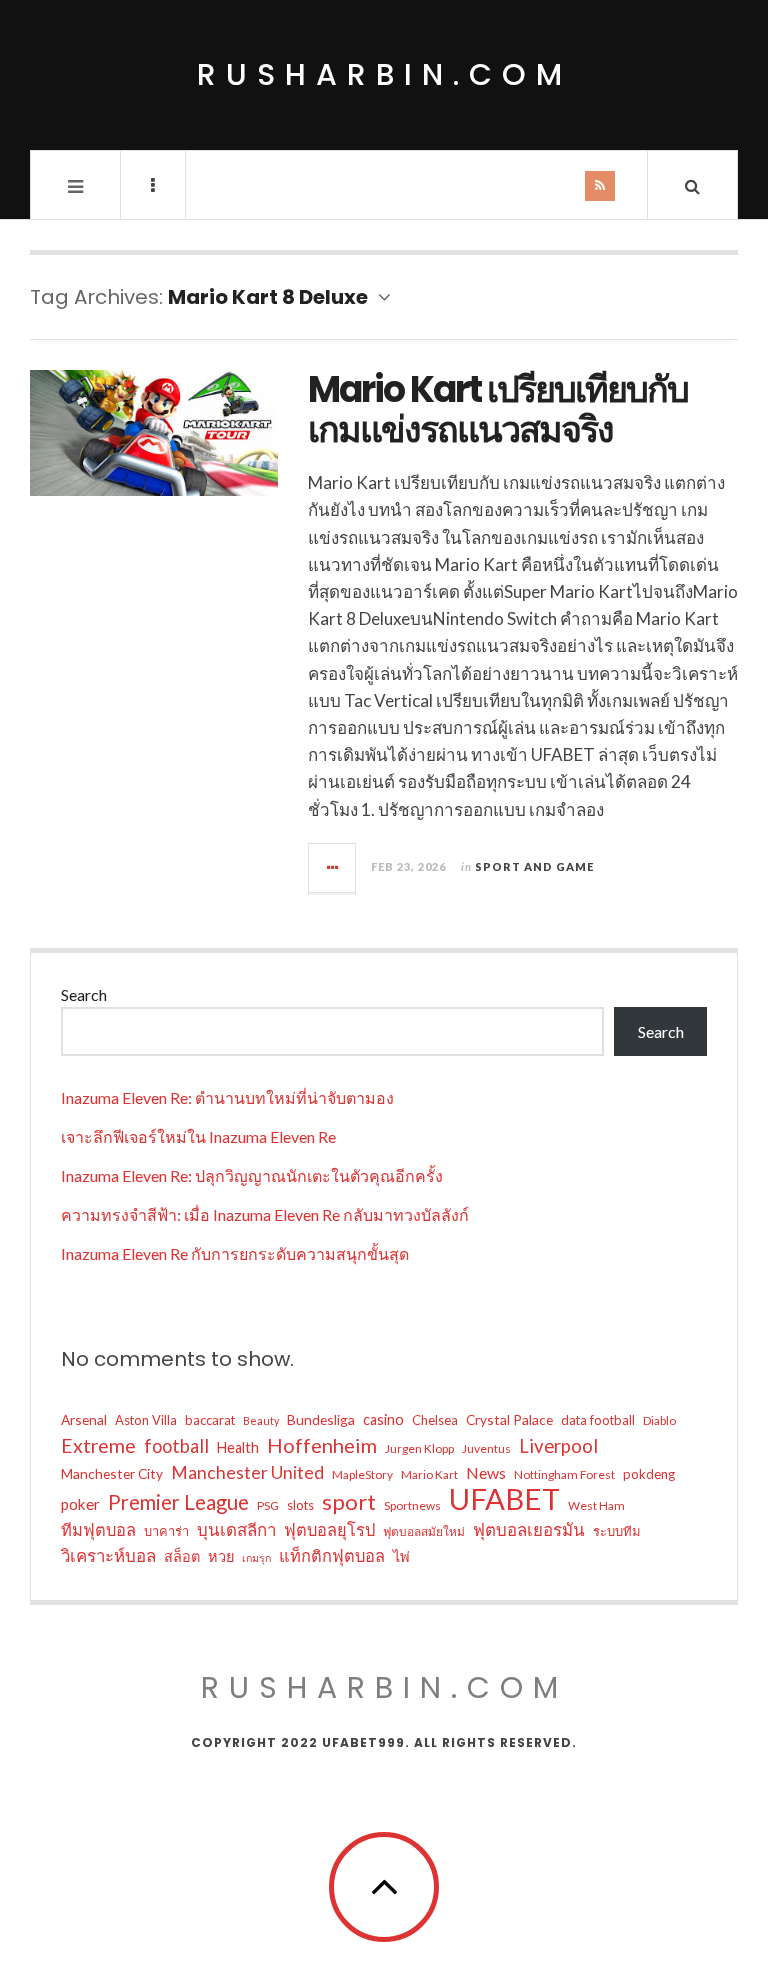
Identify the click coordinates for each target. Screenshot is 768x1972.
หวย (221, 1556)
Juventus (486, 1448)
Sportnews (412, 1505)
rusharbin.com (384, 74)
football (176, 1446)
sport (349, 1502)
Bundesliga (321, 1419)
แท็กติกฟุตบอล (332, 1555)
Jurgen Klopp (419, 1448)
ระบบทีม (617, 1531)
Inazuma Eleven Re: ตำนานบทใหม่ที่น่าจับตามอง (227, 1097)
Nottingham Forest (564, 1474)
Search (84, 994)
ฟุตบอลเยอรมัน (529, 1529)
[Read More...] (333, 868)
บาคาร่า (166, 1531)
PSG (268, 1505)
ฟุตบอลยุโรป (329, 1529)
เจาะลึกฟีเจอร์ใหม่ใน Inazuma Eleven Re (198, 1136)
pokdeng (649, 1474)
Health (238, 1447)
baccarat (210, 1420)
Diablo (659, 1420)
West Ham (596, 1505)
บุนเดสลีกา (236, 1529)
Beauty (261, 1420)
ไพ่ (401, 1556)
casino (383, 1419)
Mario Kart (429, 1474)
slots (300, 1505)
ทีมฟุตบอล (98, 1529)
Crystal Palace (509, 1419)
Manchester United (247, 1472)
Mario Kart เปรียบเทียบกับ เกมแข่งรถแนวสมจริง (498, 409)
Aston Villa (146, 1420)
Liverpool (558, 1446)
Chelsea (435, 1420)
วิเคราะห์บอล (108, 1555)
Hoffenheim (322, 1445)
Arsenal (84, 1419)
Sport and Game (534, 866)
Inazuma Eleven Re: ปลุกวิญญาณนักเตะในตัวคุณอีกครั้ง (252, 1175)
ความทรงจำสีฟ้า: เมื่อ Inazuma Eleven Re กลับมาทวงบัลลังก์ (265, 1214)
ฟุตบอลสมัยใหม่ (424, 1531)
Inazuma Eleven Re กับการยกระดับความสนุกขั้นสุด (235, 1253)
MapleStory (362, 1474)
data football (598, 1420)
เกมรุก (256, 1557)
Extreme (98, 1445)
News (486, 1472)
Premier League (178, 1502)
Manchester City (112, 1473)
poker (80, 1504)
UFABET (504, 1499)
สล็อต (182, 1556)
